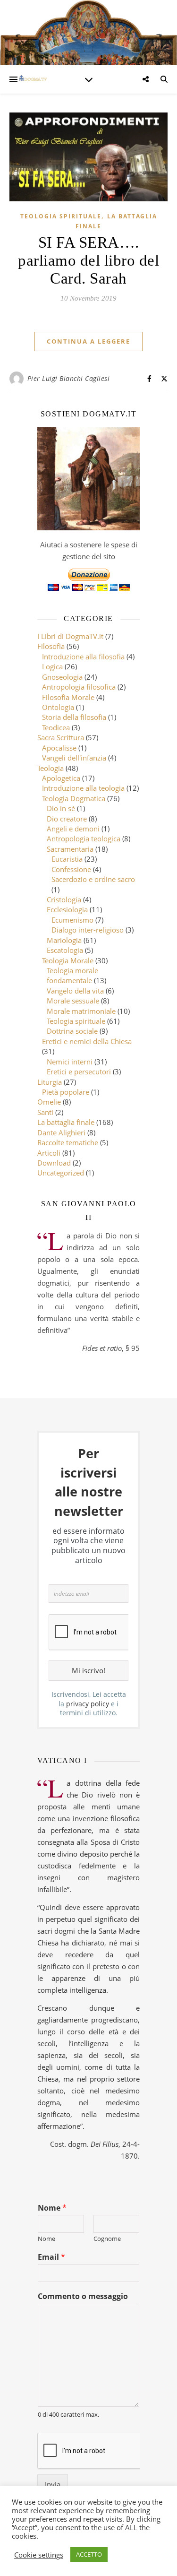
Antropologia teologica (84, 838)
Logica (52, 666)
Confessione (71, 869)
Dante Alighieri (61, 1132)
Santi (45, 1112)
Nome (52, 2208)
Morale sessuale (73, 1001)
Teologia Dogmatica (74, 798)
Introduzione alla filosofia (83, 657)
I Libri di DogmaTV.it (70, 636)
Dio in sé (61, 808)
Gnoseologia (62, 677)
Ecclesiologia (67, 909)
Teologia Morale (68, 960)
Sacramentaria (70, 849)
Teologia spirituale (61, 216)
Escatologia (65, 950)
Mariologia (64, 940)
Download (54, 1163)
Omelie (49, 1102)
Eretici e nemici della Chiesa (87, 1041)
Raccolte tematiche (68, 1142)
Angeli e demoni (73, 829)
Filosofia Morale (68, 697)
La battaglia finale (66, 1122)
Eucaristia (67, 859)
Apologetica (61, 778)
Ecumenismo (72, 920)
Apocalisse (59, 748)
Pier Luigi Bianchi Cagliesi (69, 378)
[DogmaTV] (33, 79)
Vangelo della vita (75, 991)
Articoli (49, 1153)
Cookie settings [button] (39, 2555)
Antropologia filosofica (79, 687)
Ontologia (58, 707)
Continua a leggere (88, 341)
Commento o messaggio (83, 2296)
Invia (53, 2484)
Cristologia (64, 899)
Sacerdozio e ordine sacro (93, 879)
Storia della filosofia (74, 717)
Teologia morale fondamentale (72, 975)
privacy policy (88, 1704)
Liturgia (50, 1082)
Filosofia (51, 646)
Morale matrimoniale (81, 1011)
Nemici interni (70, 1062)
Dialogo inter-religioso (88, 930)
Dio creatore (67, 819)
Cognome (107, 2239)
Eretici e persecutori (79, 1072)
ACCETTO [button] (89, 2554)
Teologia (51, 768)
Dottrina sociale (72, 1031)
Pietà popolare (66, 1092)
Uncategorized (61, 1173)
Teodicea (56, 727)
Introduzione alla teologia (83, 788)
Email (51, 2257)
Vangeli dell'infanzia (74, 758)
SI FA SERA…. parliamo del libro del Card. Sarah (88, 260)
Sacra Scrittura (61, 737)
